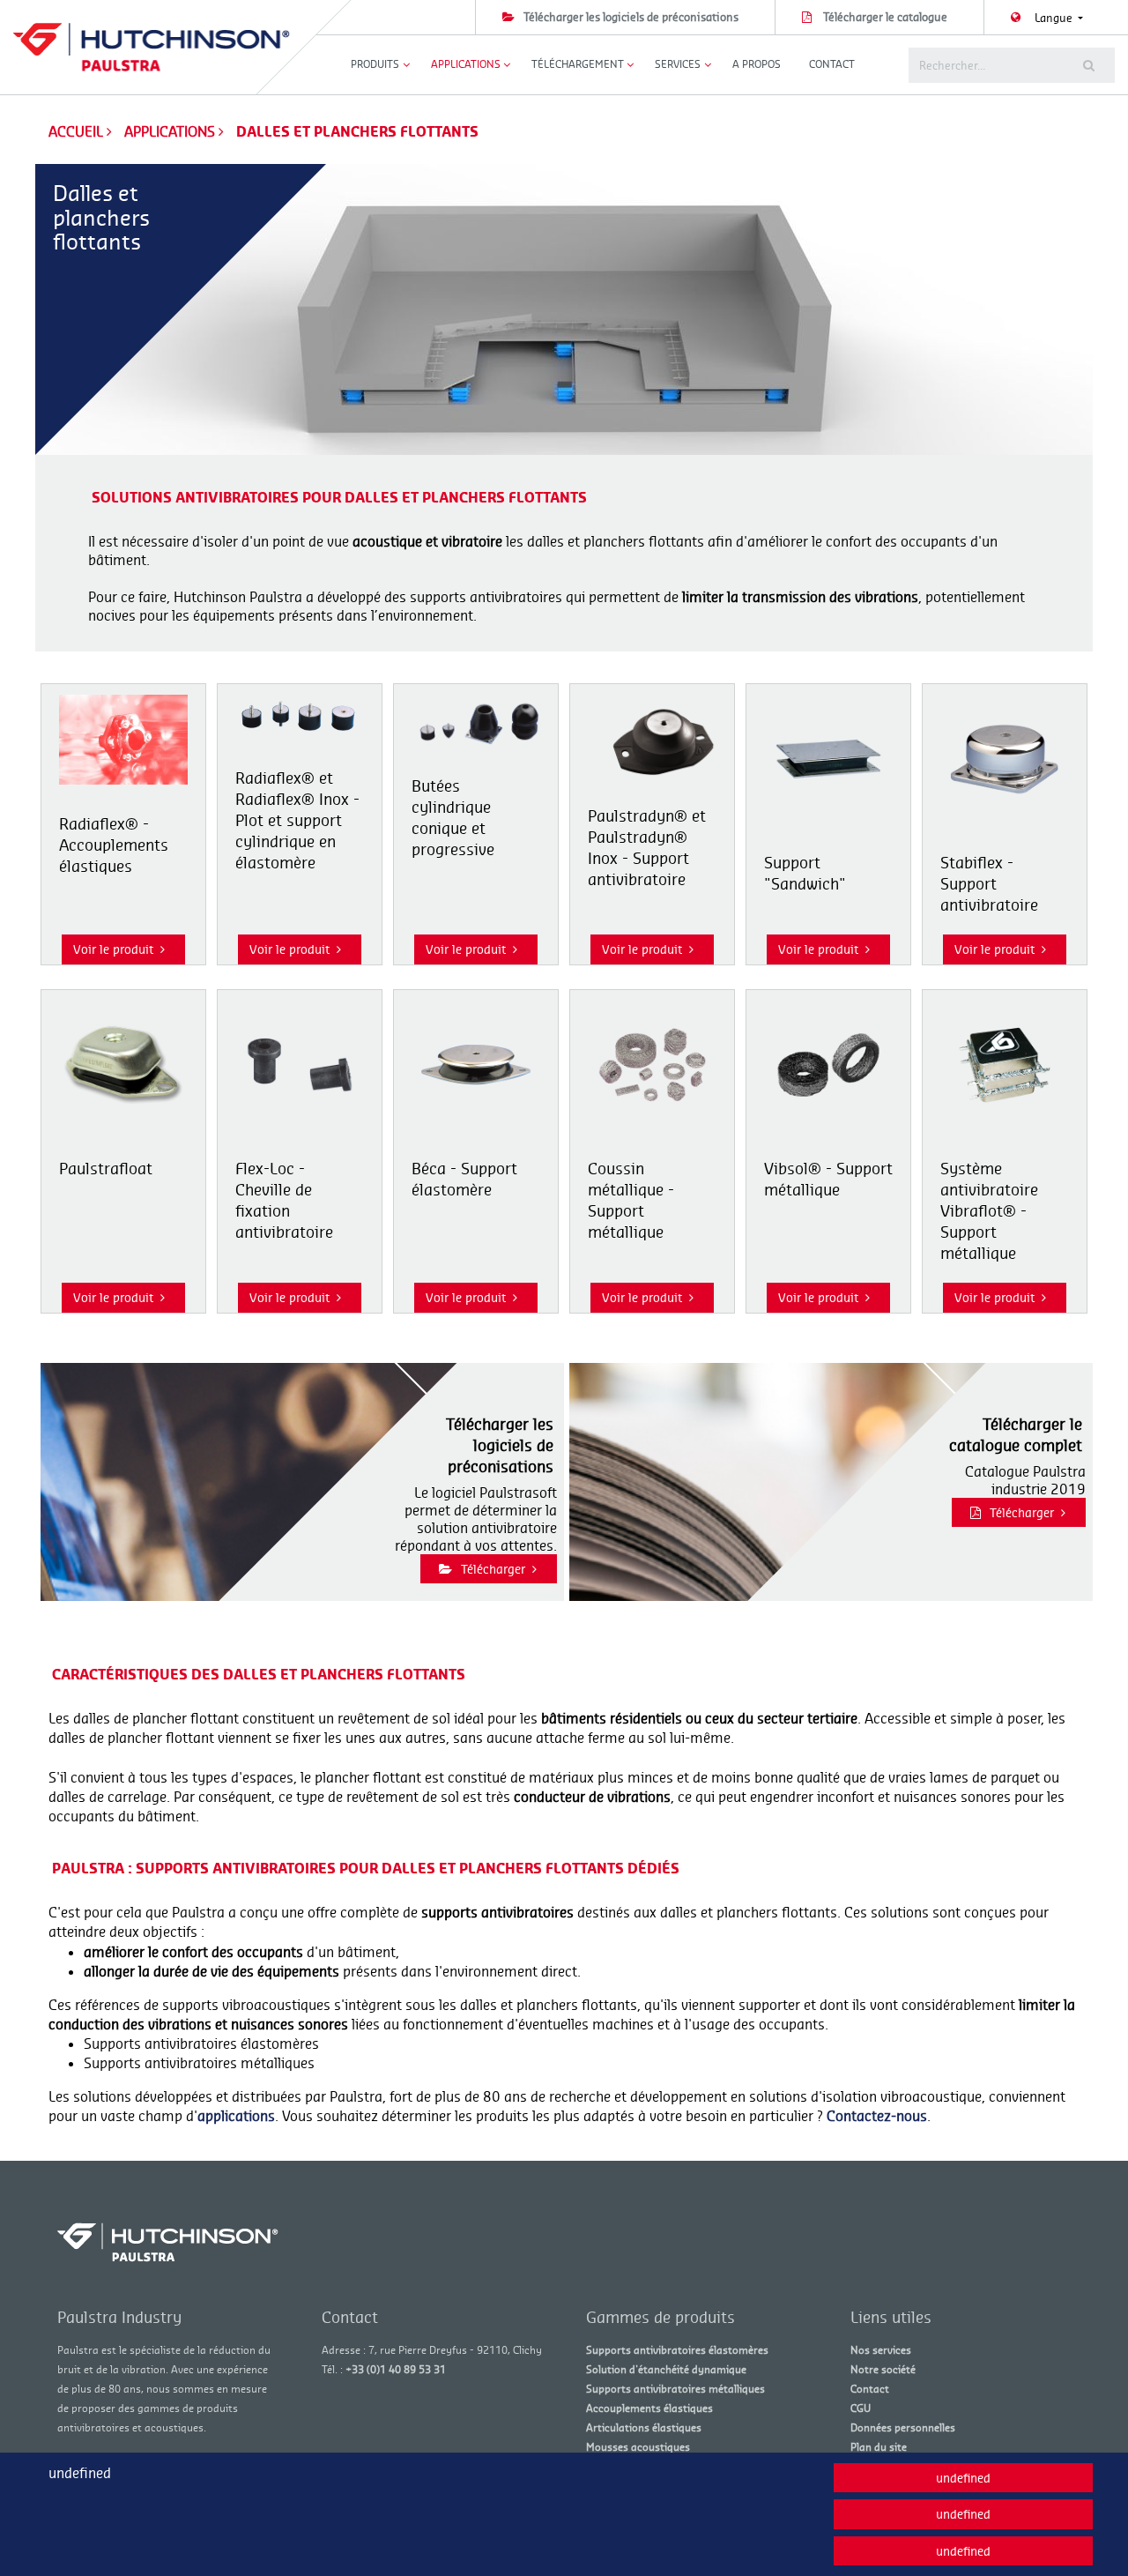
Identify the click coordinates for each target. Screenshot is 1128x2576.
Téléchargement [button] (578, 64)
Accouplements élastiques (649, 2408)
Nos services (881, 2350)
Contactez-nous (877, 2116)
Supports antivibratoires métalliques (675, 2389)
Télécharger (493, 1569)
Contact (832, 64)
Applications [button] (466, 64)
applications (236, 2116)
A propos (757, 64)
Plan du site (879, 2447)
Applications (171, 131)
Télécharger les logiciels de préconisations (631, 17)
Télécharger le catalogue (885, 17)
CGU (861, 2408)
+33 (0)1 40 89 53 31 (396, 2369)
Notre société (883, 2369)
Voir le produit (113, 949)
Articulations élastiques (644, 2427)
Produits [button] (375, 64)
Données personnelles (903, 2427)
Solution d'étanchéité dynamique (666, 2369)
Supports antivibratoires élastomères (677, 2350)
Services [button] (678, 64)
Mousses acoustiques (638, 2447)
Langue (1055, 18)
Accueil (76, 131)
